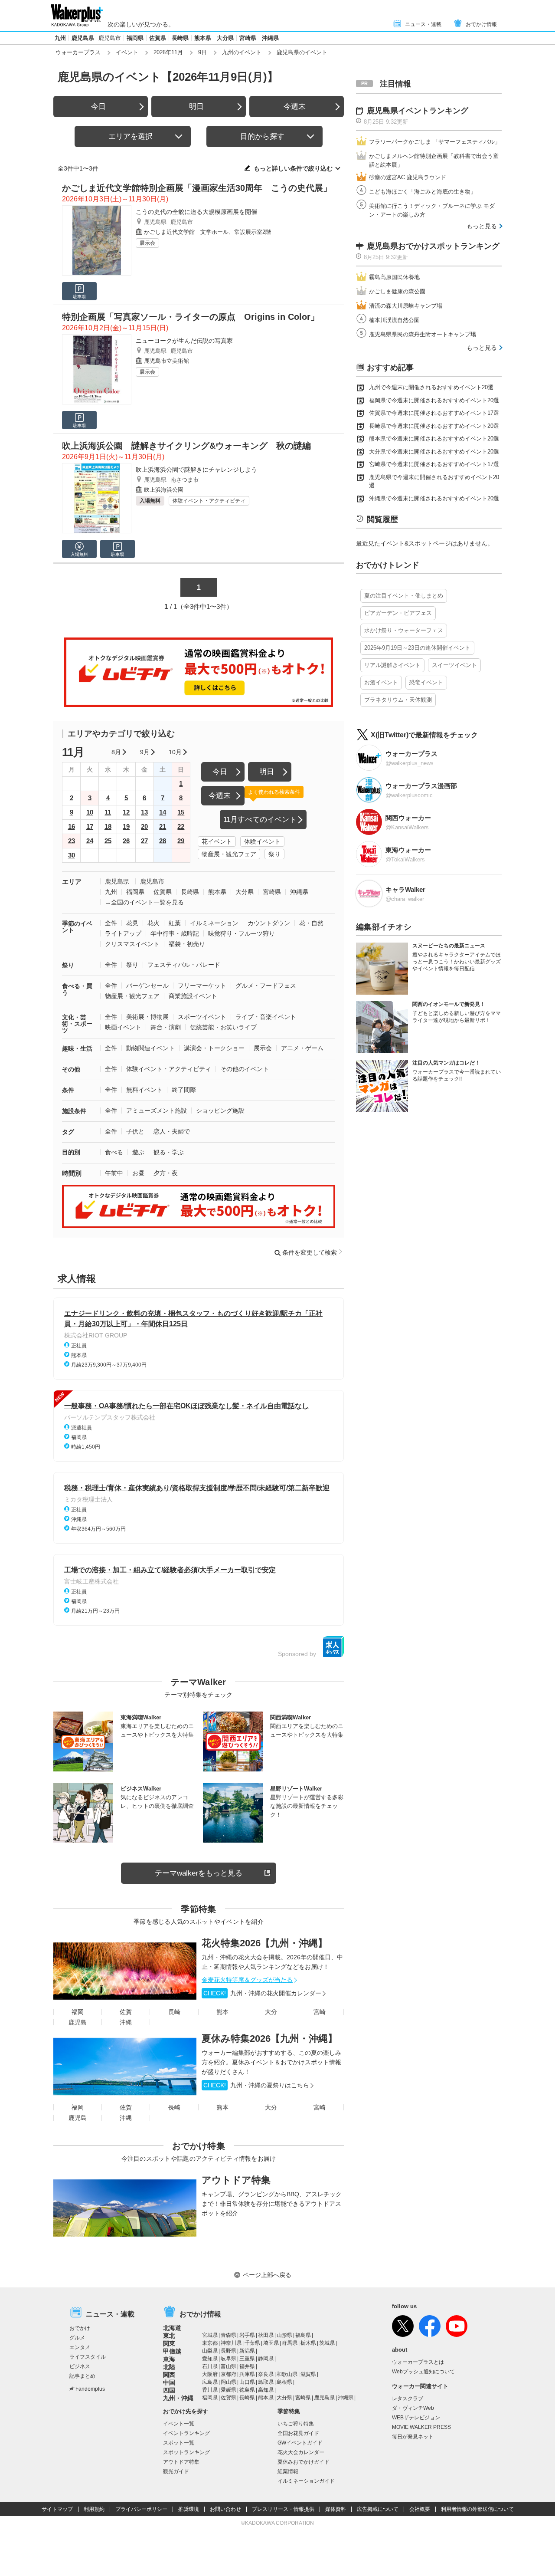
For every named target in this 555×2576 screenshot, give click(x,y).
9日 (202, 52)
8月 (116, 752)
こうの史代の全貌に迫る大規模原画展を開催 (196, 212)
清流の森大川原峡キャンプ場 (406, 306)
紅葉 (175, 923)
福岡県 (135, 38)
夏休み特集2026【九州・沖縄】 (269, 2039)
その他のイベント (245, 1069)
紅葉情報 (288, 2471)
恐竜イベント (426, 682)
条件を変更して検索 (310, 1252)
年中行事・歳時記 (175, 933)
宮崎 (320, 2012)
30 (72, 855)
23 (72, 841)
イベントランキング (186, 2433)
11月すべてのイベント (260, 820)
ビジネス (80, 2366)
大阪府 (210, 2374)
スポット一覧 (179, 2443)
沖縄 (126, 2022)
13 (144, 812)
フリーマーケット (202, 986)
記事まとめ (82, 2376)
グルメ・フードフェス (266, 986)
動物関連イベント (150, 1048)
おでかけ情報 (481, 24)
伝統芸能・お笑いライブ (223, 1027)
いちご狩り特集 (296, 2424)
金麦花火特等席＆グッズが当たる (247, 1980)
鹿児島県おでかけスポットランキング (433, 246)
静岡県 (266, 2359)
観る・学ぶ (169, 1152)
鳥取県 (266, 2382)
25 (108, 841)
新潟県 (247, 2351)
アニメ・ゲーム (302, 1048)
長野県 (229, 2351)
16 (72, 826)
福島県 (303, 2335)
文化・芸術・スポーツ (77, 1024)
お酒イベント (381, 682)
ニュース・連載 (423, 24)
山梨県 (210, 2351)
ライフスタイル (88, 2357)
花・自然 (311, 923)
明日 (196, 107)
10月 (175, 752)
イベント (127, 52)
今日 (98, 107)
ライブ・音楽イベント (266, 1017)
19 (126, 826)
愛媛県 (229, 2390)
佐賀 (126, 2012)
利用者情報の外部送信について (477, 2509)
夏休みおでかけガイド (304, 2462)
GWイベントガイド (300, 2443)
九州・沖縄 (178, 2398)
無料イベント (144, 1090)
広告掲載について (378, 2509)
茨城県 (327, 2343)
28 (163, 841)
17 (90, 826)
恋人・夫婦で (172, 1131)
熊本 (222, 2012)
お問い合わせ (225, 2509)
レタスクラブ (408, 2399)
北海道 (172, 2328)
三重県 (247, 2359)
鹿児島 (78, 2022)
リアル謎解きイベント (392, 665)
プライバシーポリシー (141, 2509)
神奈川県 (231, 2343)
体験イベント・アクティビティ (209, 501)
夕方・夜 (166, 1173)
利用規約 (94, 2509)
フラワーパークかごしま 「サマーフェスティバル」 (435, 142)
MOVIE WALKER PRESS (421, 2427)
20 (144, 826)
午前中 (114, 1173)
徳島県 (247, 2390)
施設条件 (74, 1111)
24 (90, 841)
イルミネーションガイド (306, 2481)
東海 (169, 2359)
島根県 (284, 2382)
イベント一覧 (179, 2424)
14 (163, 812)
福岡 (78, 2012)
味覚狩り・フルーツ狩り (242, 933)
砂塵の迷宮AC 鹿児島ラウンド (408, 177)
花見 (132, 923)
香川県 (210, 2390)
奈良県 (266, 2374)
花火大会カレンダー (301, 2452)
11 (108, 812)
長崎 (174, 2012)
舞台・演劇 (166, 1027)
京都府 (229, 2374)
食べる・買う (77, 989)
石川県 (210, 2366)
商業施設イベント (193, 996)
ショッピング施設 (220, 1111)
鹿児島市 (110, 38)
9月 (145, 752)
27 (144, 841)
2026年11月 (168, 52)
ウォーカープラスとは (418, 2362)
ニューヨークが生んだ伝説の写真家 (184, 341)
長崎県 (180, 38)
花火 (153, 923)
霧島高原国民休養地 (394, 277)
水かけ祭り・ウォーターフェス (404, 630)
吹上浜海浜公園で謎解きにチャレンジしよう (196, 470)
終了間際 (184, 1090)
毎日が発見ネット (413, 2437)
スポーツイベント (202, 1017)
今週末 (295, 107)
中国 (169, 2382)
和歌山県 (287, 2374)
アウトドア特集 (236, 2180)
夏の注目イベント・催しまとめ (404, 596)
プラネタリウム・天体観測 (398, 700)
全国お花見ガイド (298, 2433)
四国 (169, 2390)
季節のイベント (77, 927)
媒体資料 (336, 2509)
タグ (68, 1132)
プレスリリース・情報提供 (283, 2509)
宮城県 (210, 2335)
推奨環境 (189, 2509)
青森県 (229, 2335)
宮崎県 (248, 38)
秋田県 (266, 2335)
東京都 (210, 2343)
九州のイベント (242, 52)
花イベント (217, 841)
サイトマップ (57, 2509)
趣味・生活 (77, 1048)
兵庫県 (247, 2374)
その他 (71, 1069)
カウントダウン (269, 923)
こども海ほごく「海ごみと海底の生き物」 (423, 192)
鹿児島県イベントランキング (418, 111)
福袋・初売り (187, 944)
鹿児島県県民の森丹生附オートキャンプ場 (423, 334)
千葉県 (252, 2343)
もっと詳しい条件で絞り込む (293, 168)
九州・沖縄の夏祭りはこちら (256, 2085)
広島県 (210, 2382)
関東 (169, 2343)
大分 (271, 2012)
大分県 (225, 38)
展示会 (147, 243)
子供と (135, 1131)
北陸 (169, 2367)
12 (126, 812)
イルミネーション (214, 923)
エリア (72, 882)
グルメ (77, 2338)
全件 (111, 923)
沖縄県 (270, 38)
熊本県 (203, 38)
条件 (68, 1090)
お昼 (138, 1173)
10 (90, 812)
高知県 (266, 2390)
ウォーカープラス (78, 52)
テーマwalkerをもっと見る (199, 1873)
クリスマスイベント (132, 944)
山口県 (247, 2382)
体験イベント (262, 841)
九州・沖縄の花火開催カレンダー (262, 1993)
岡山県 (229, 2382)
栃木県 (308, 2343)
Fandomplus (90, 2389)
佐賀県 (158, 38)
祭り (274, 854)
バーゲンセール (147, 986)
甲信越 (172, 2351)
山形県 (284, 2335)
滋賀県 (308, 2374)
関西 (169, 2375)
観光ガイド (176, 2471)
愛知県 (210, 2359)
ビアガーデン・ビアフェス (398, 613)
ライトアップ (123, 933)
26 (126, 841)
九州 (60, 38)
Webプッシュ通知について (423, 2372)
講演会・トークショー (214, 1048)
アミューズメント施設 (157, 1111)
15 (181, 812)
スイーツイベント (454, 665)
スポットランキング (186, 2452)
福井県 (247, 2366)
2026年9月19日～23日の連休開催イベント (417, 648)
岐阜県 (229, 2359)
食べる (114, 1152)
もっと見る (482, 226)
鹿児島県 (83, 38)
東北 (169, 2336)
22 (181, 826)
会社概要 (420, 2509)
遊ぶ (138, 1152)
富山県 (229, 2366)
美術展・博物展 (147, 1017)
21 (163, 826)
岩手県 (247, 2335)
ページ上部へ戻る (267, 2275)
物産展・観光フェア (229, 854)
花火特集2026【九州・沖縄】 (264, 1943)
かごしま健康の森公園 (397, 291)
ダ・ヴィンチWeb (413, 2408)
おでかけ (80, 2328)
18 (108, 826)
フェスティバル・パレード (184, 965)
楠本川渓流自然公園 (394, 320)
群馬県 (290, 2343)
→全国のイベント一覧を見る (144, 902)
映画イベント (123, 1027)
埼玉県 (271, 2343)
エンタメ (80, 2347)
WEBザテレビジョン (416, 2418)
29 (181, 841)
